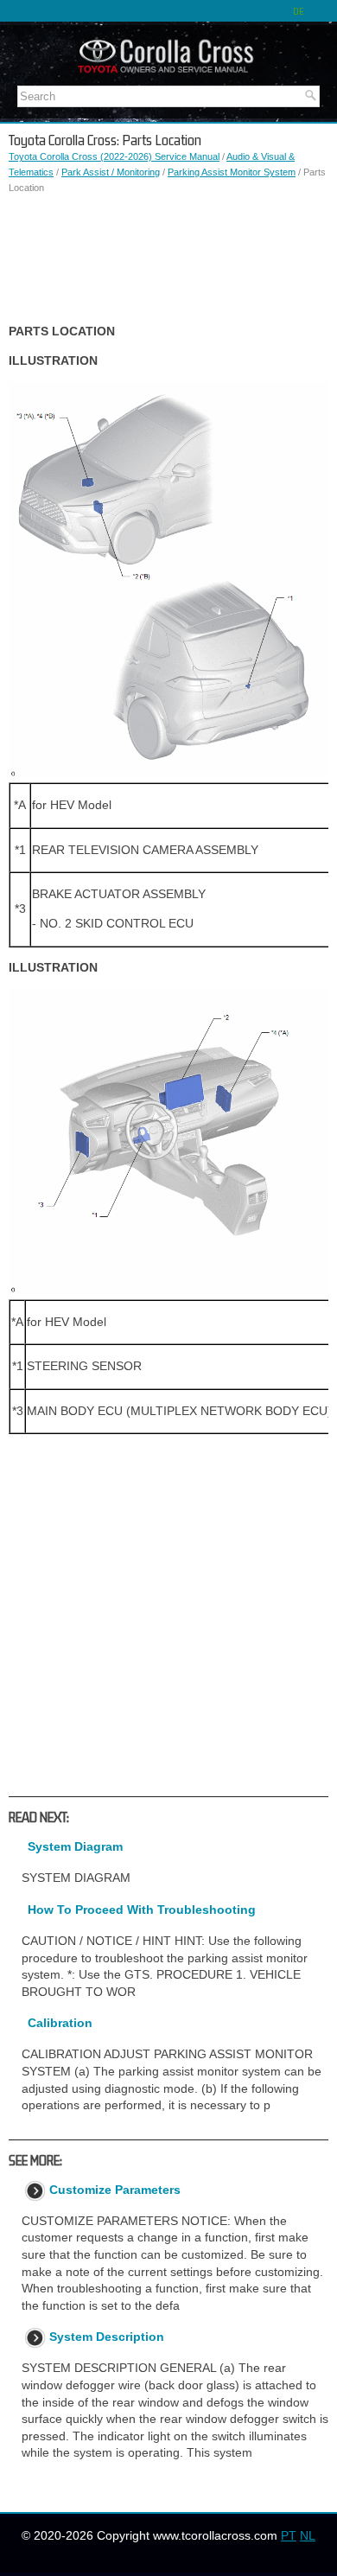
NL (308, 2535)
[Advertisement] (168, 259)
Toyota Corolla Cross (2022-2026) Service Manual (114, 156)
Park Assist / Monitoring (111, 172)
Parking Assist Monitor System (232, 172)
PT (289, 2535)
